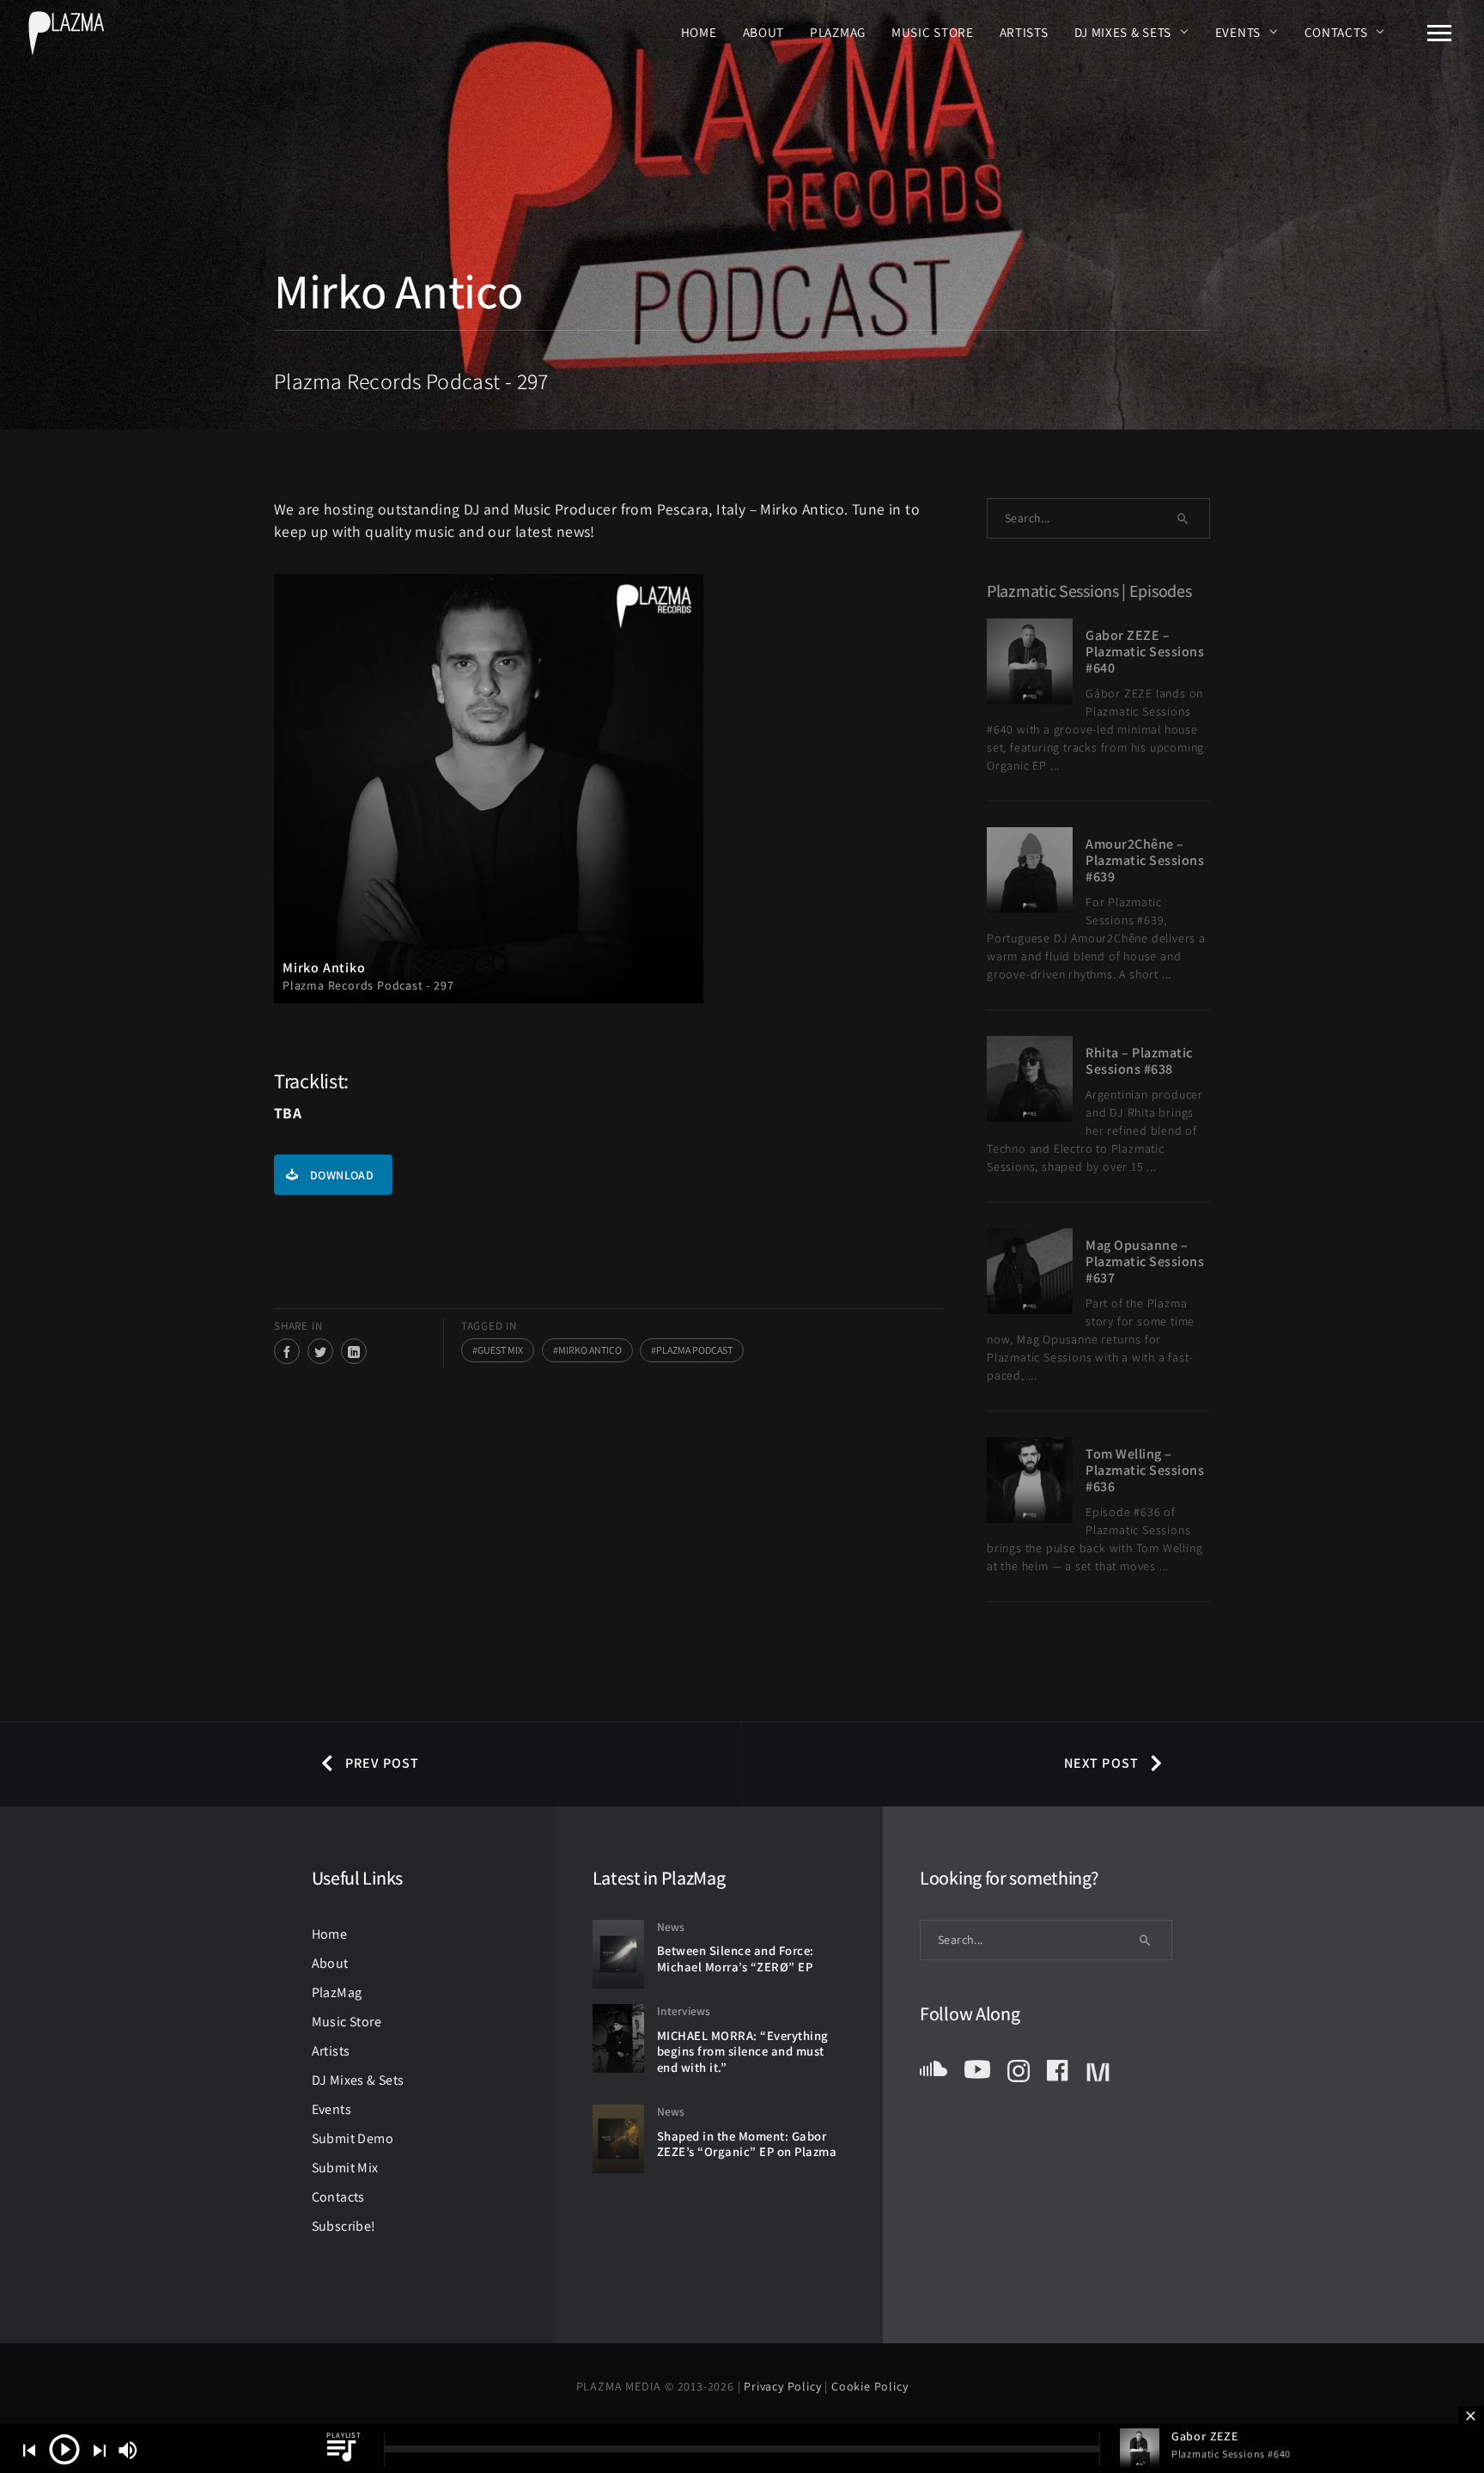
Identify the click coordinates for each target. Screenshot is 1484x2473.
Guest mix (500, 1350)
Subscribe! (344, 2226)
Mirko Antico (590, 1350)
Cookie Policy (870, 2386)
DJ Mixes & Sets (1123, 32)
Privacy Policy (784, 2386)
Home (699, 32)
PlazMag (838, 32)
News (671, 1927)
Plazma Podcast (694, 1350)
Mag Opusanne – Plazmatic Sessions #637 (1145, 1261)
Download (342, 1175)
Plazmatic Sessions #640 (1231, 2454)
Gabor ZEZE (1205, 2436)
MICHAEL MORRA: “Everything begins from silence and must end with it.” (743, 2051)
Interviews (684, 2011)
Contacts (1336, 32)
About (764, 32)
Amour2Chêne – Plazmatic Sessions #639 (1145, 860)
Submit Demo (353, 2138)
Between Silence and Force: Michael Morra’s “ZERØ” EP (736, 1958)
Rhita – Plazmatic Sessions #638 (1139, 1061)
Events (1238, 32)
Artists (1024, 32)
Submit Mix (345, 2168)
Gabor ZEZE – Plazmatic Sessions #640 (1145, 652)
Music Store (933, 32)
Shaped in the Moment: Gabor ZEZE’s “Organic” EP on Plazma (747, 2144)
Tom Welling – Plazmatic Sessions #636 (1145, 1470)
